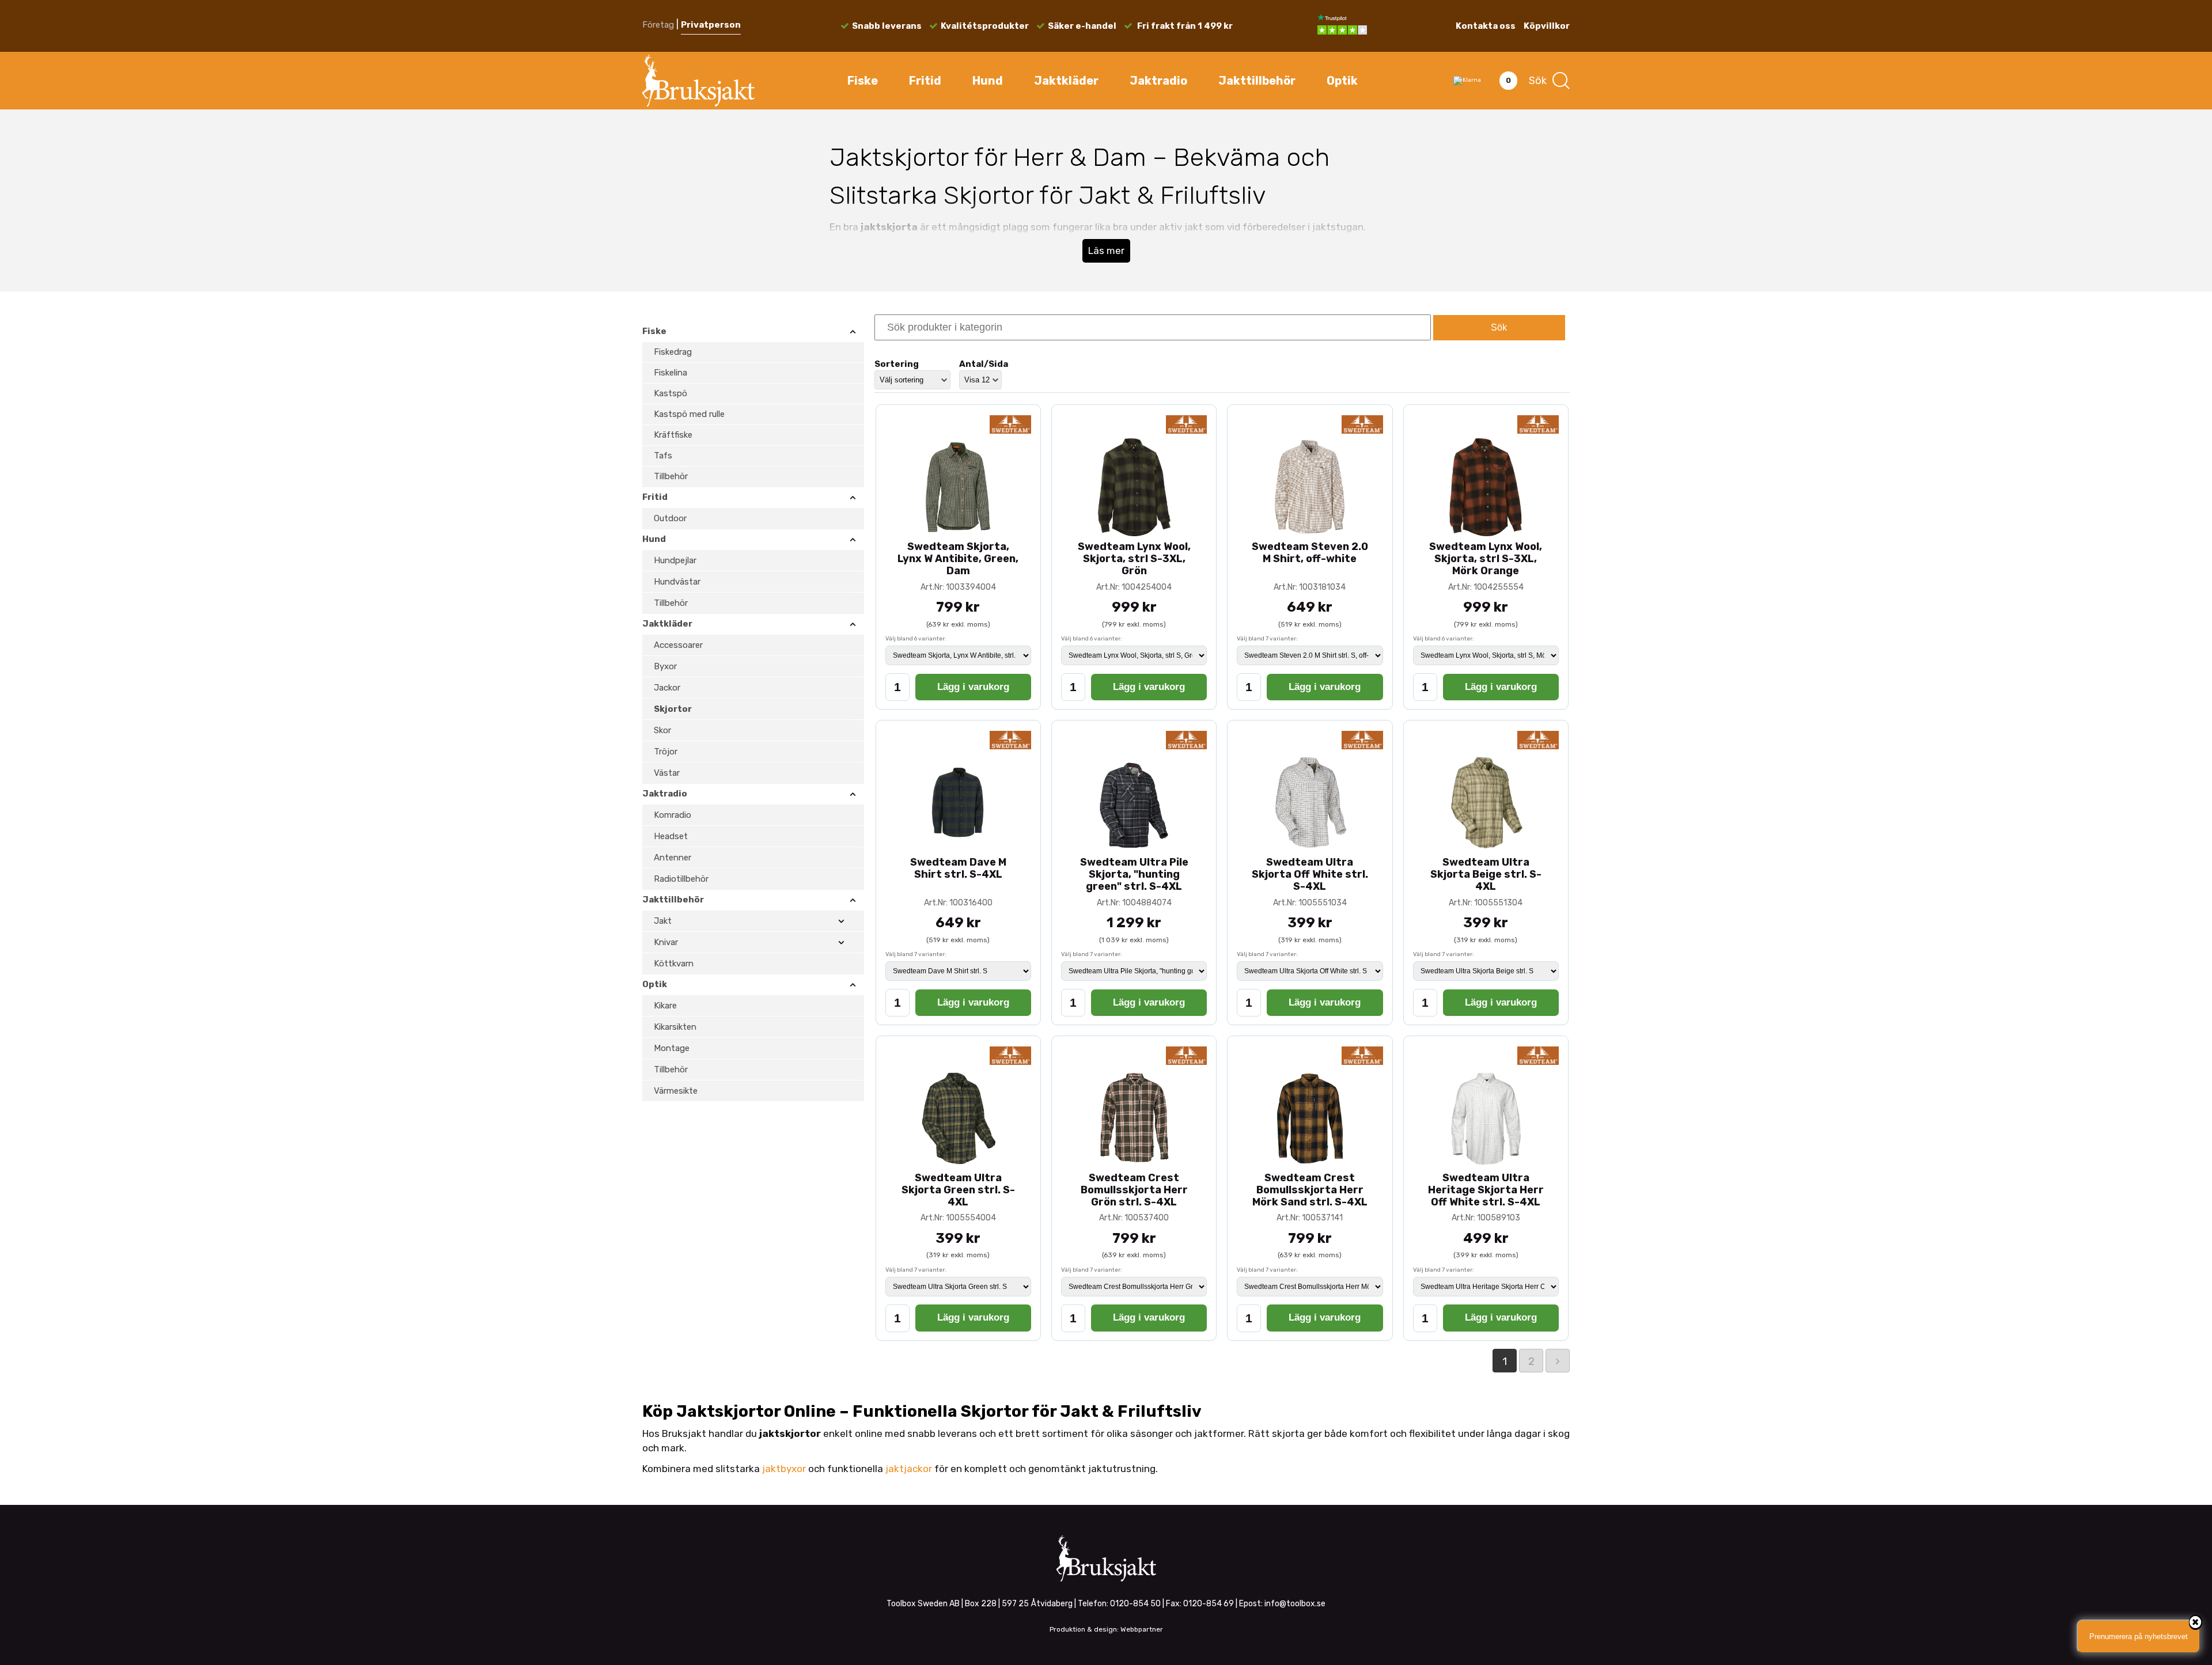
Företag (658, 25)
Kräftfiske (673, 435)
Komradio (673, 815)
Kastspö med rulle (689, 414)
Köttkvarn (674, 964)
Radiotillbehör (681, 879)
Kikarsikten (675, 1027)
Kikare (665, 1006)
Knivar (666, 942)
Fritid (925, 81)
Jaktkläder (1066, 81)
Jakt (663, 921)
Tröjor (666, 752)
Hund (988, 81)
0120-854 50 (1135, 1604)
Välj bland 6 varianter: (916, 639)
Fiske (863, 81)
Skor (662, 730)
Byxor (665, 666)
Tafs (663, 456)
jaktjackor (909, 1469)
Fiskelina (671, 373)
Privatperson (711, 25)
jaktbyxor (784, 1469)
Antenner (673, 858)
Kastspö (671, 393)
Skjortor (673, 709)
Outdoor (670, 518)
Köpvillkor (1547, 26)
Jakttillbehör (1257, 81)
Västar (667, 773)
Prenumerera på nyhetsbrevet (2139, 1636)
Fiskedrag (673, 352)
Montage (672, 1048)
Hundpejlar (675, 560)
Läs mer (1106, 251)
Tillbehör (671, 476)
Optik (1342, 81)
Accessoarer (678, 645)
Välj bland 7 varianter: (1267, 639)
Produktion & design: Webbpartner (1106, 1629)
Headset (671, 836)
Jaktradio (1158, 81)
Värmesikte (676, 1091)
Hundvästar (677, 582)
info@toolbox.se (1295, 1604)
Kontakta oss (1486, 26)
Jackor (667, 688)
